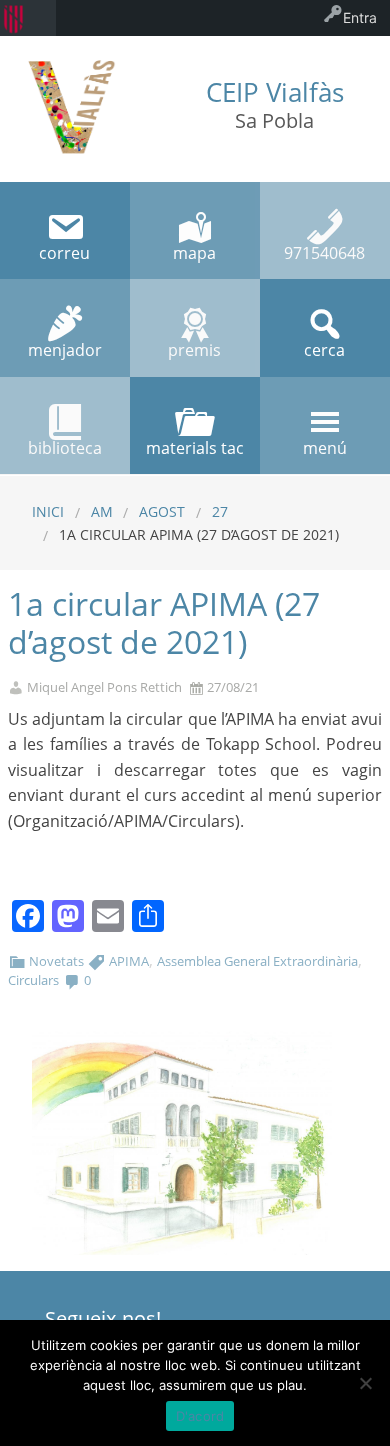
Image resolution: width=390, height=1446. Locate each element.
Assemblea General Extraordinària (257, 961)
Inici (48, 511)
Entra (360, 17)
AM (102, 511)
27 (220, 511)
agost (162, 511)
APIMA (129, 961)
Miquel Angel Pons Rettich (104, 687)
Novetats (56, 961)
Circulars (33, 980)
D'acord (200, 1416)
